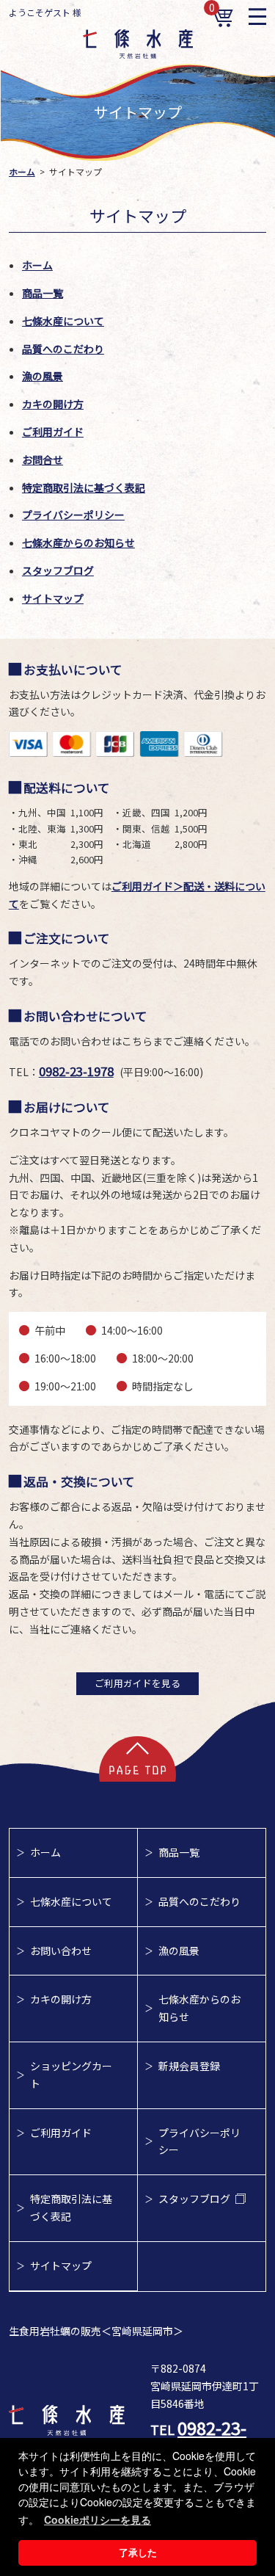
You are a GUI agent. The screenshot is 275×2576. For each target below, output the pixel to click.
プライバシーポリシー (73, 515)
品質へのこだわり (63, 349)
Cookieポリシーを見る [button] (98, 2519)
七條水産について (63, 321)
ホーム (22, 171)
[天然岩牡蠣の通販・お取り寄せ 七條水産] (138, 54)
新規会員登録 (189, 2066)
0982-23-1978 (76, 1071)
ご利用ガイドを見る (137, 1683)
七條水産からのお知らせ (78, 543)
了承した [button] (138, 2553)
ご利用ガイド (53, 432)
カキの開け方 (53, 404)
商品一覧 (43, 293)
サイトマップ (53, 598)
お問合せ (43, 460)
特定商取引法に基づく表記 (84, 487)
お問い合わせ (61, 1951)
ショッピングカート (71, 2075)
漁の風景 (43, 376)
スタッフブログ (58, 570)
